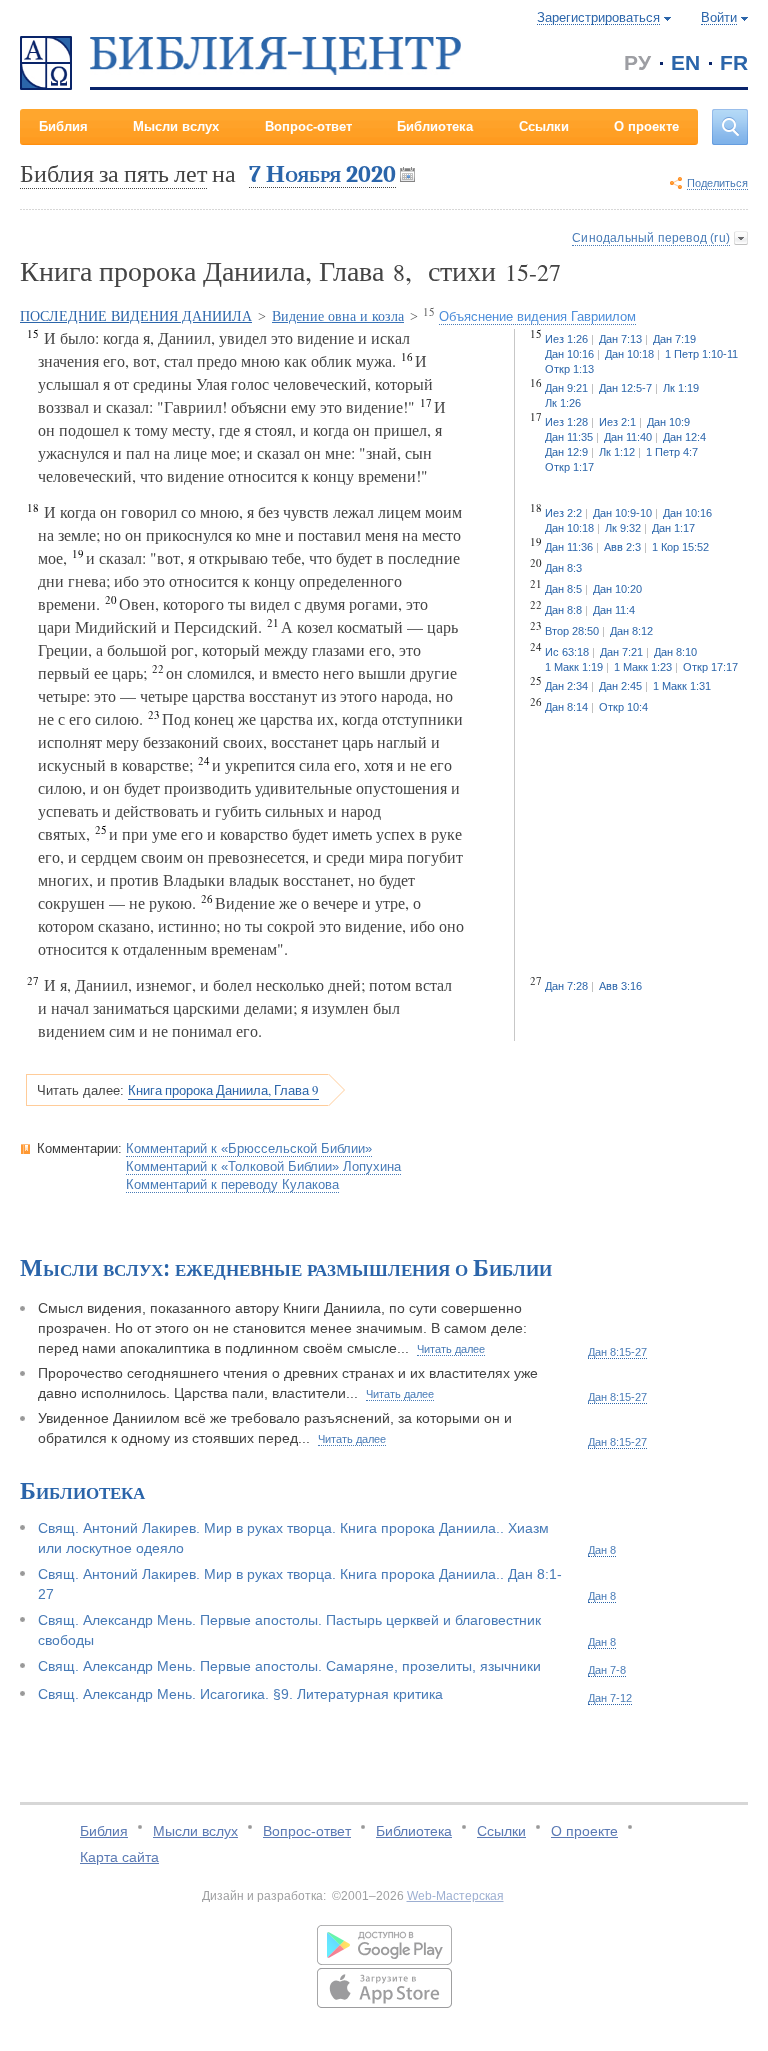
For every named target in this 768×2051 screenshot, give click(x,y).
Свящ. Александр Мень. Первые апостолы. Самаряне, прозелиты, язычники (289, 1666)
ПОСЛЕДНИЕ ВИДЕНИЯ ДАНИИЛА (136, 316)
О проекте (646, 126)
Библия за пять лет (113, 174)
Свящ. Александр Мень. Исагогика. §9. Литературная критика (240, 1694)
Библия (63, 126)
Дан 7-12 (610, 1698)
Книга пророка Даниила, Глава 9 (223, 1090)
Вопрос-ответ (308, 126)
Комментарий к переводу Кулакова (232, 1184)
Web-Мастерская (455, 1896)
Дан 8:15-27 (617, 1352)
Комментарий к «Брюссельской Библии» (249, 1148)
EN (685, 62)
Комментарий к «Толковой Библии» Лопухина (263, 1166)
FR (734, 62)
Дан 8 (602, 1550)
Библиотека (435, 126)
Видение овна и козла (338, 316)
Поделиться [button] (717, 183)
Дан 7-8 (607, 1670)
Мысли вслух (176, 126)
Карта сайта (119, 1857)
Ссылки (544, 126)
